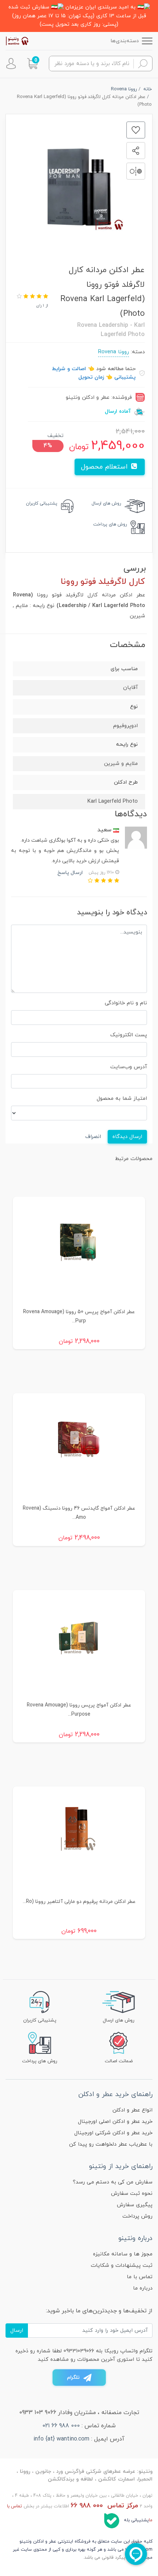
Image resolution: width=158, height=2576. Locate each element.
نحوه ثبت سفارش (132, 2194)
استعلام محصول (105, 467)
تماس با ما (140, 2277)
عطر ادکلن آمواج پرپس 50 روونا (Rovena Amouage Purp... (79, 1316)
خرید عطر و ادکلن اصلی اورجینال (115, 2122)
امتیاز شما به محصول (122, 1099)
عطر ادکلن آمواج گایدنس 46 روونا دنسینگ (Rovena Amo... (79, 1513)
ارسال (17, 2331)
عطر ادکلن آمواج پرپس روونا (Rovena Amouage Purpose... (79, 1710)
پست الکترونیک (129, 1035)
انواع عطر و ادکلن (132, 2110)
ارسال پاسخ (70, 873)
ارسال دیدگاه (127, 1137)
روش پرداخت (137, 2216)
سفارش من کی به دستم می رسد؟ (113, 2182)
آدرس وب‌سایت (129, 1067)
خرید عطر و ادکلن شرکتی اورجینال (113, 2133)
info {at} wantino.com (61, 2439)
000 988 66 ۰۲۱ (61, 2426)
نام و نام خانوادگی (126, 1003)
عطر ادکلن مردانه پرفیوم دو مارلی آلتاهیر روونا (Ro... (79, 1902)
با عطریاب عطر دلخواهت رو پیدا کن (111, 2144)
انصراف (93, 1137)
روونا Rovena (114, 352)
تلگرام (73, 2378)
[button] (32, 64)
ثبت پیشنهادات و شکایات (122, 2266)
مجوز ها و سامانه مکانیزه (123, 2254)
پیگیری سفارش (135, 2205)
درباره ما (143, 2288)
